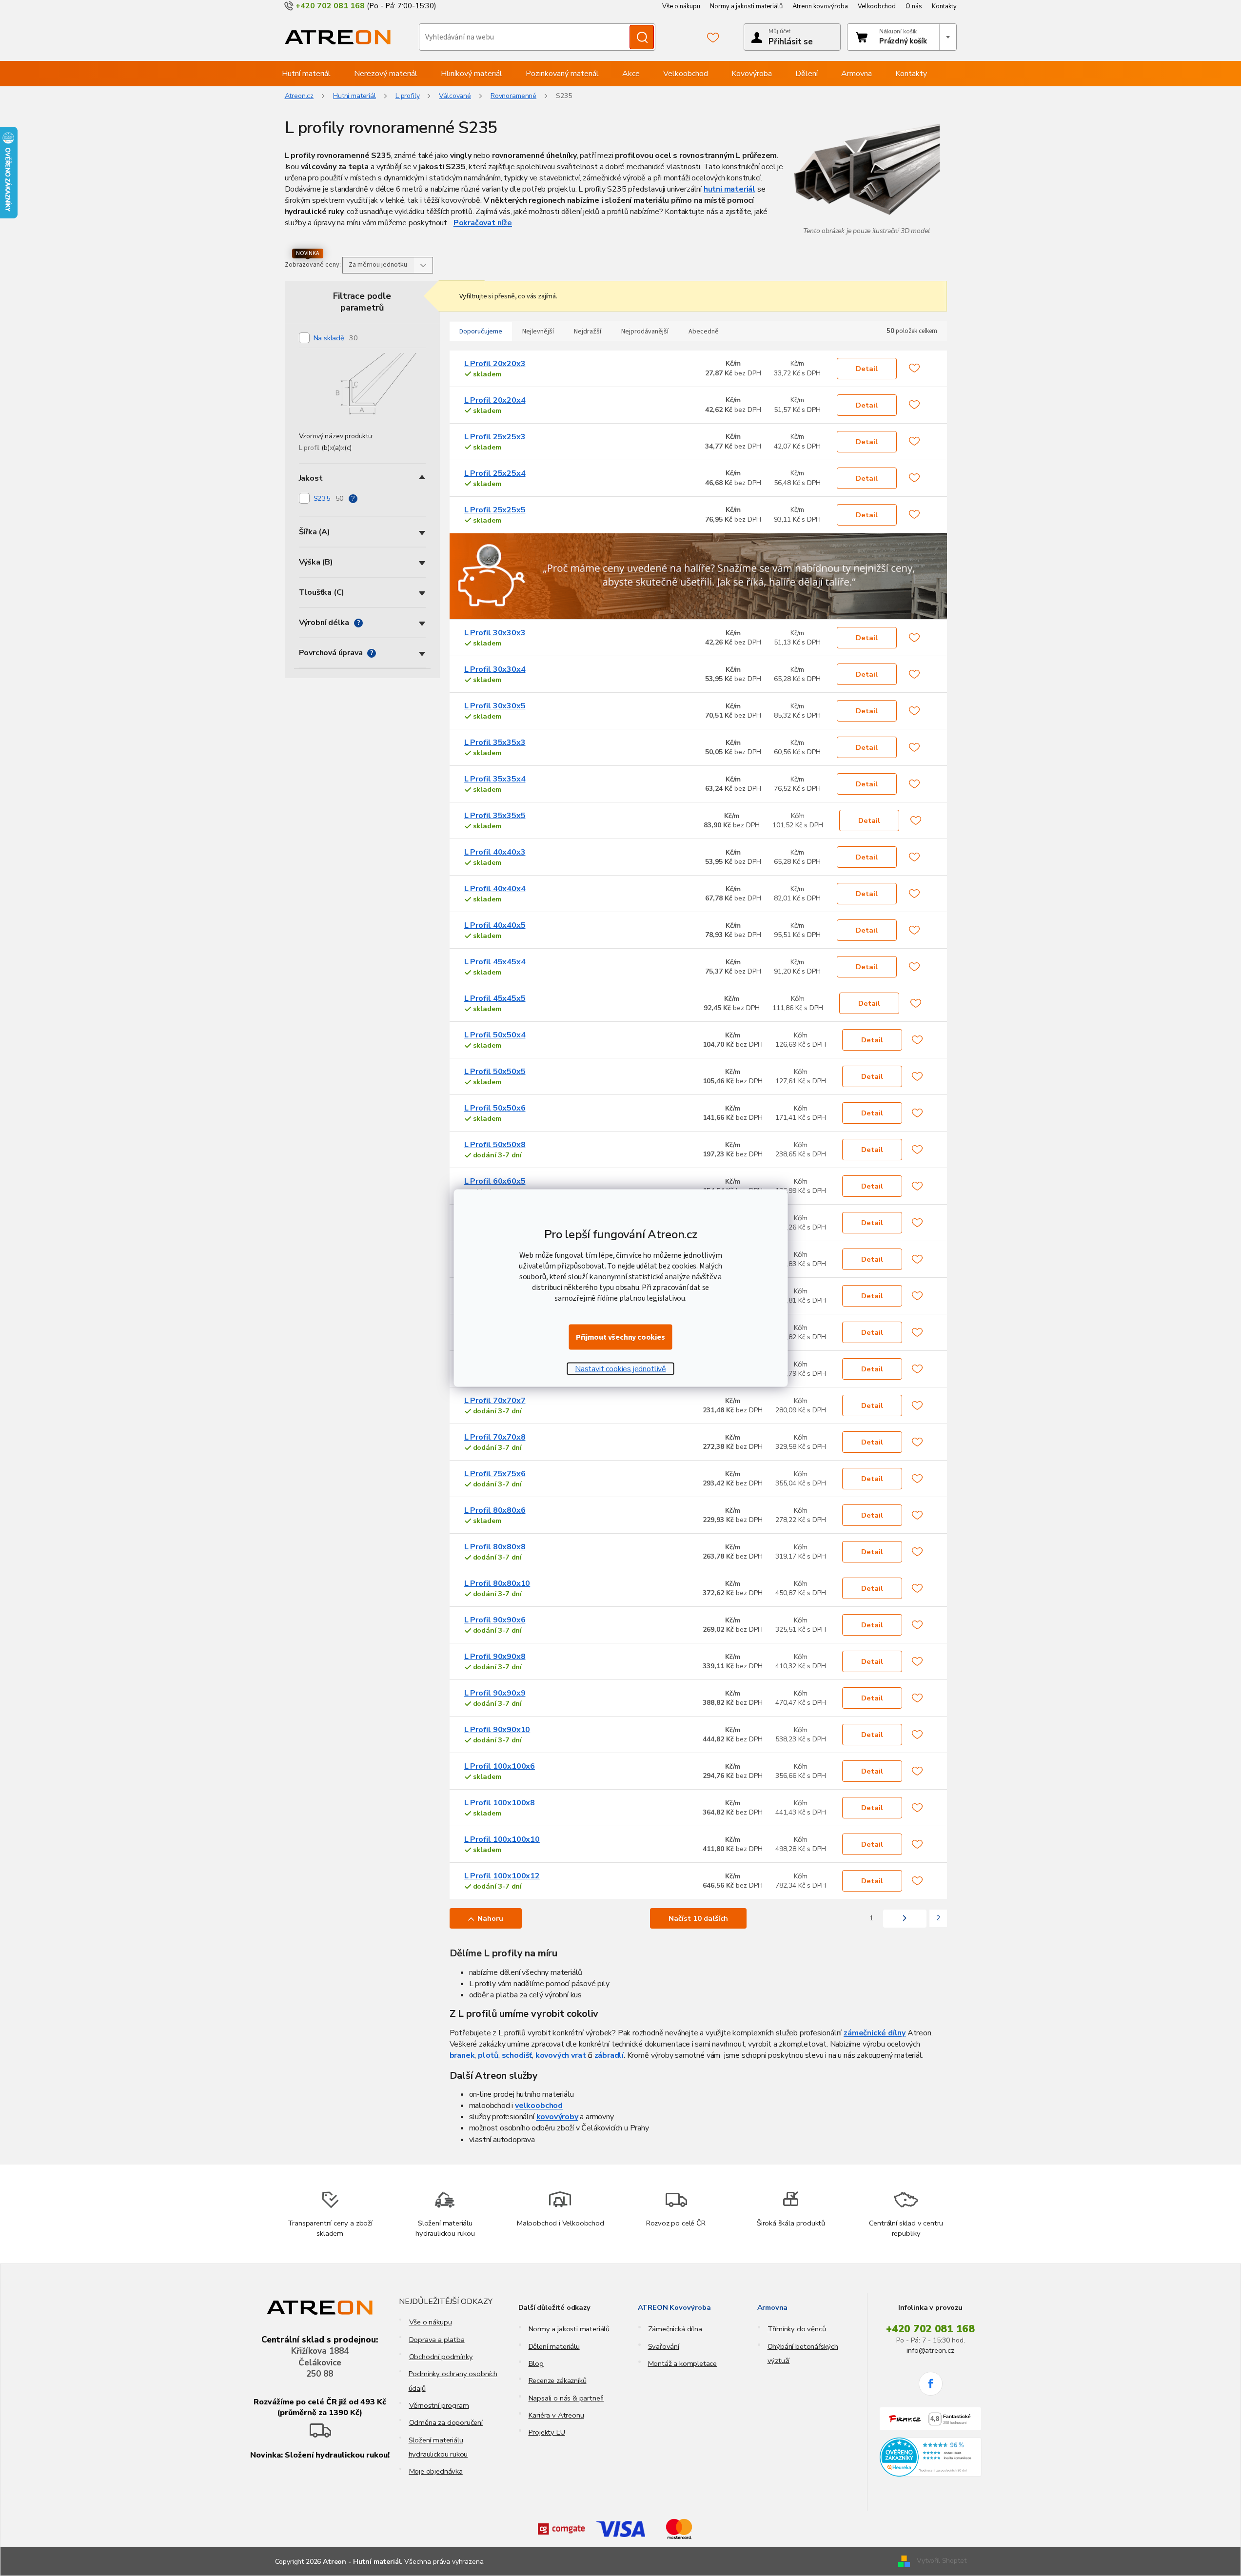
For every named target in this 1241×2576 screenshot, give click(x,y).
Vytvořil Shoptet (941, 2561)
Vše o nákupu (681, 6)
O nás (914, 6)
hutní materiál (729, 189)
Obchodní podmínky (441, 2357)
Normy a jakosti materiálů (746, 6)
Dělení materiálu (554, 2346)
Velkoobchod (877, 6)
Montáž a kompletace (683, 2363)
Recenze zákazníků (558, 2381)
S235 (329, 498)
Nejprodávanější (645, 332)
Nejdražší (588, 332)
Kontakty (944, 6)
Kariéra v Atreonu (556, 2415)
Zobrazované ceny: (313, 265)
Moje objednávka (436, 2471)
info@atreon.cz (930, 2350)
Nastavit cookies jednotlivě (620, 1369)
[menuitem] (306, 74)
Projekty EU (547, 2432)
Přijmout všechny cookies (620, 1337)
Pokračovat (474, 223)
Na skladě (336, 338)
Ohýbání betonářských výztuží (803, 2353)
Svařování (664, 2346)
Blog (536, 2363)
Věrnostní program (439, 2405)
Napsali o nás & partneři (566, 2398)
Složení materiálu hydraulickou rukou (438, 2447)
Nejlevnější (538, 332)
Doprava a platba (437, 2340)
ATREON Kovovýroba (674, 2307)
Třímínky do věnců (797, 2329)
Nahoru (490, 1918)
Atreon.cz (299, 96)
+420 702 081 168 (930, 2329)
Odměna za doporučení (446, 2422)
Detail (867, 369)
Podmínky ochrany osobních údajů (453, 2381)
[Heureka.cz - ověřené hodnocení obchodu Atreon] (931, 2457)
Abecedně (704, 332)
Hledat (642, 37)
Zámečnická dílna (675, 2329)
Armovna (773, 2307)
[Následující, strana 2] (905, 1919)
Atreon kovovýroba (820, 6)
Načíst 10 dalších (698, 1918)
